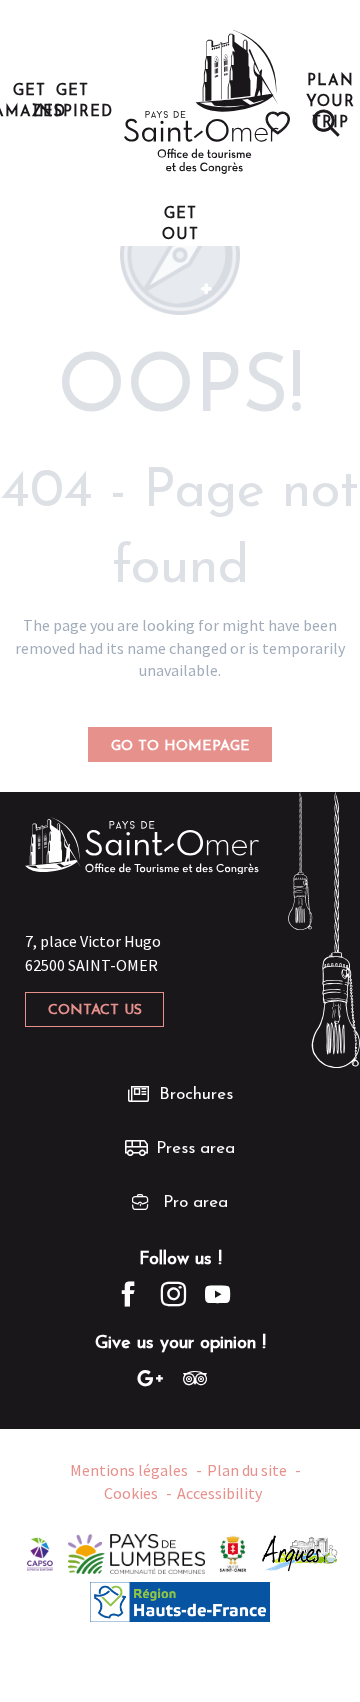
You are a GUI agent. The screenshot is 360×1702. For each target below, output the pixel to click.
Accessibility (219, 1493)
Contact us (95, 1010)
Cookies (131, 1493)
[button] (326, 123)
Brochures (196, 1094)
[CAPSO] (40, 1552)
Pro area (195, 1202)
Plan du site (247, 1470)
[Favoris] (280, 123)
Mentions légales (129, 1470)
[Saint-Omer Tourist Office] (201, 102)
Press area (195, 1148)
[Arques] (300, 1552)
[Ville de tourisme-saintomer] (233, 1552)
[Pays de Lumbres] (136, 1552)
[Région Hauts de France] (180, 1600)
